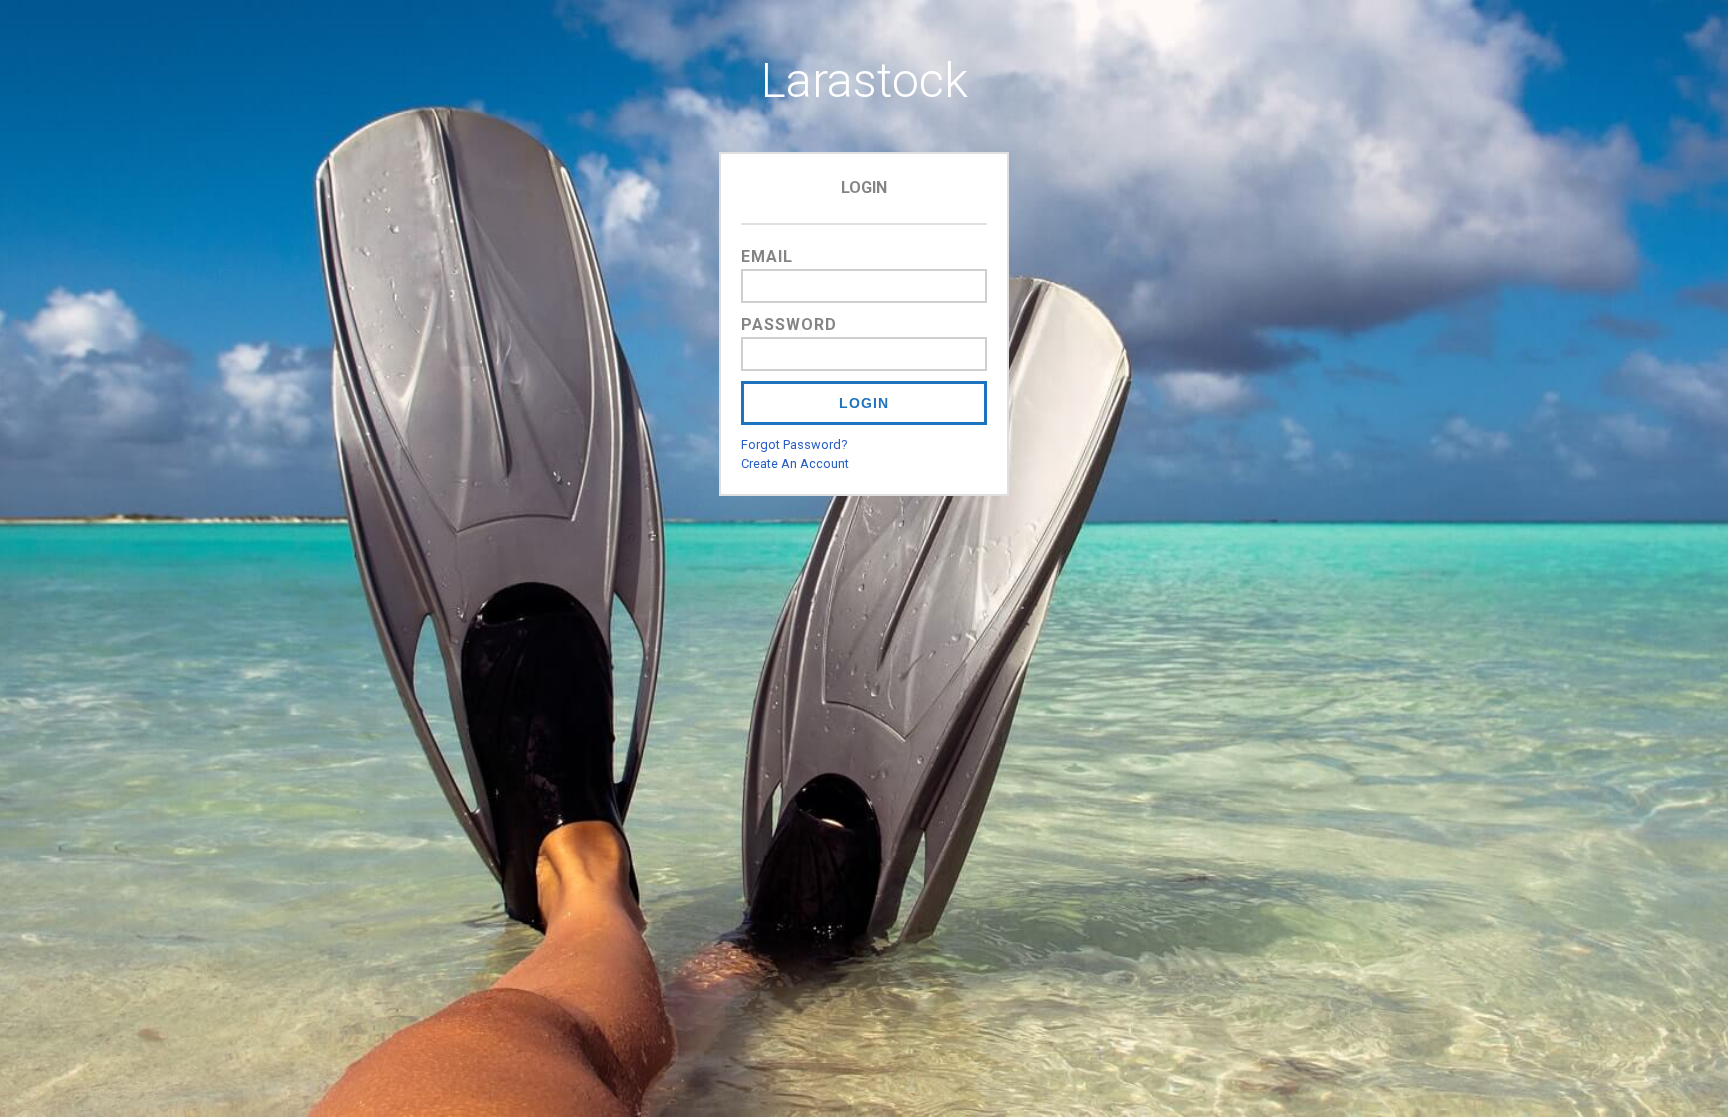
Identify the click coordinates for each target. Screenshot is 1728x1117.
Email (767, 256)
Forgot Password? (794, 444)
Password (789, 324)
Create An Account (795, 463)
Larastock (864, 80)
